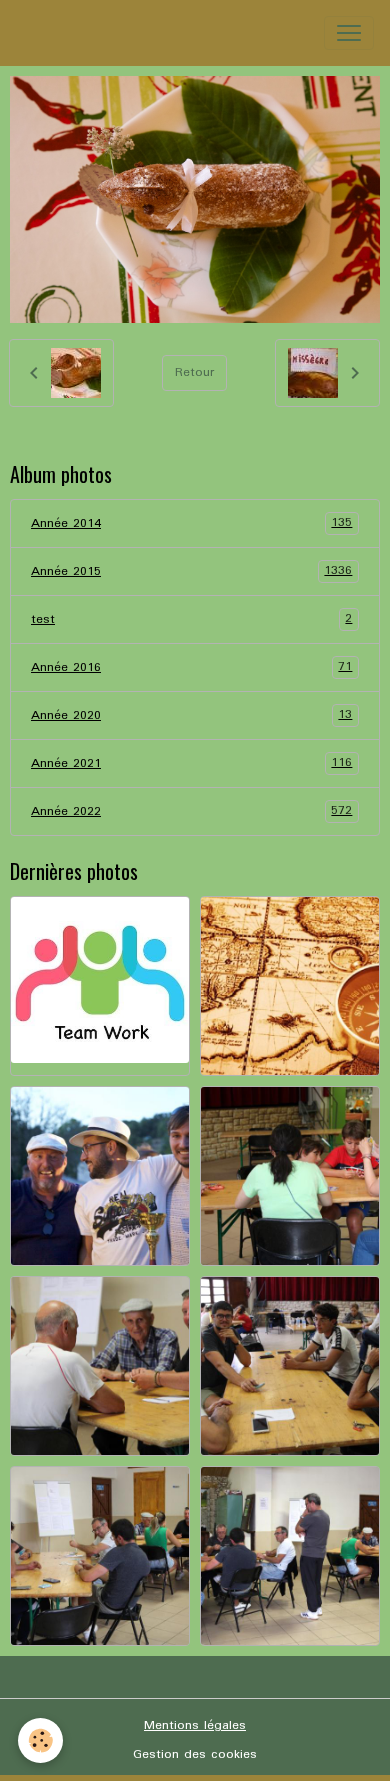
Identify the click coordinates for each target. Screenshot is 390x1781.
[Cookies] (40, 1740)
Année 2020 (191, 715)
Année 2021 (191, 763)
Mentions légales (195, 1725)
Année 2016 (191, 667)
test (191, 619)
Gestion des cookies (195, 1754)
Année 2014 (191, 523)
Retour (194, 372)
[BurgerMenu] (349, 33)
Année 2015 (191, 571)
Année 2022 (191, 811)
